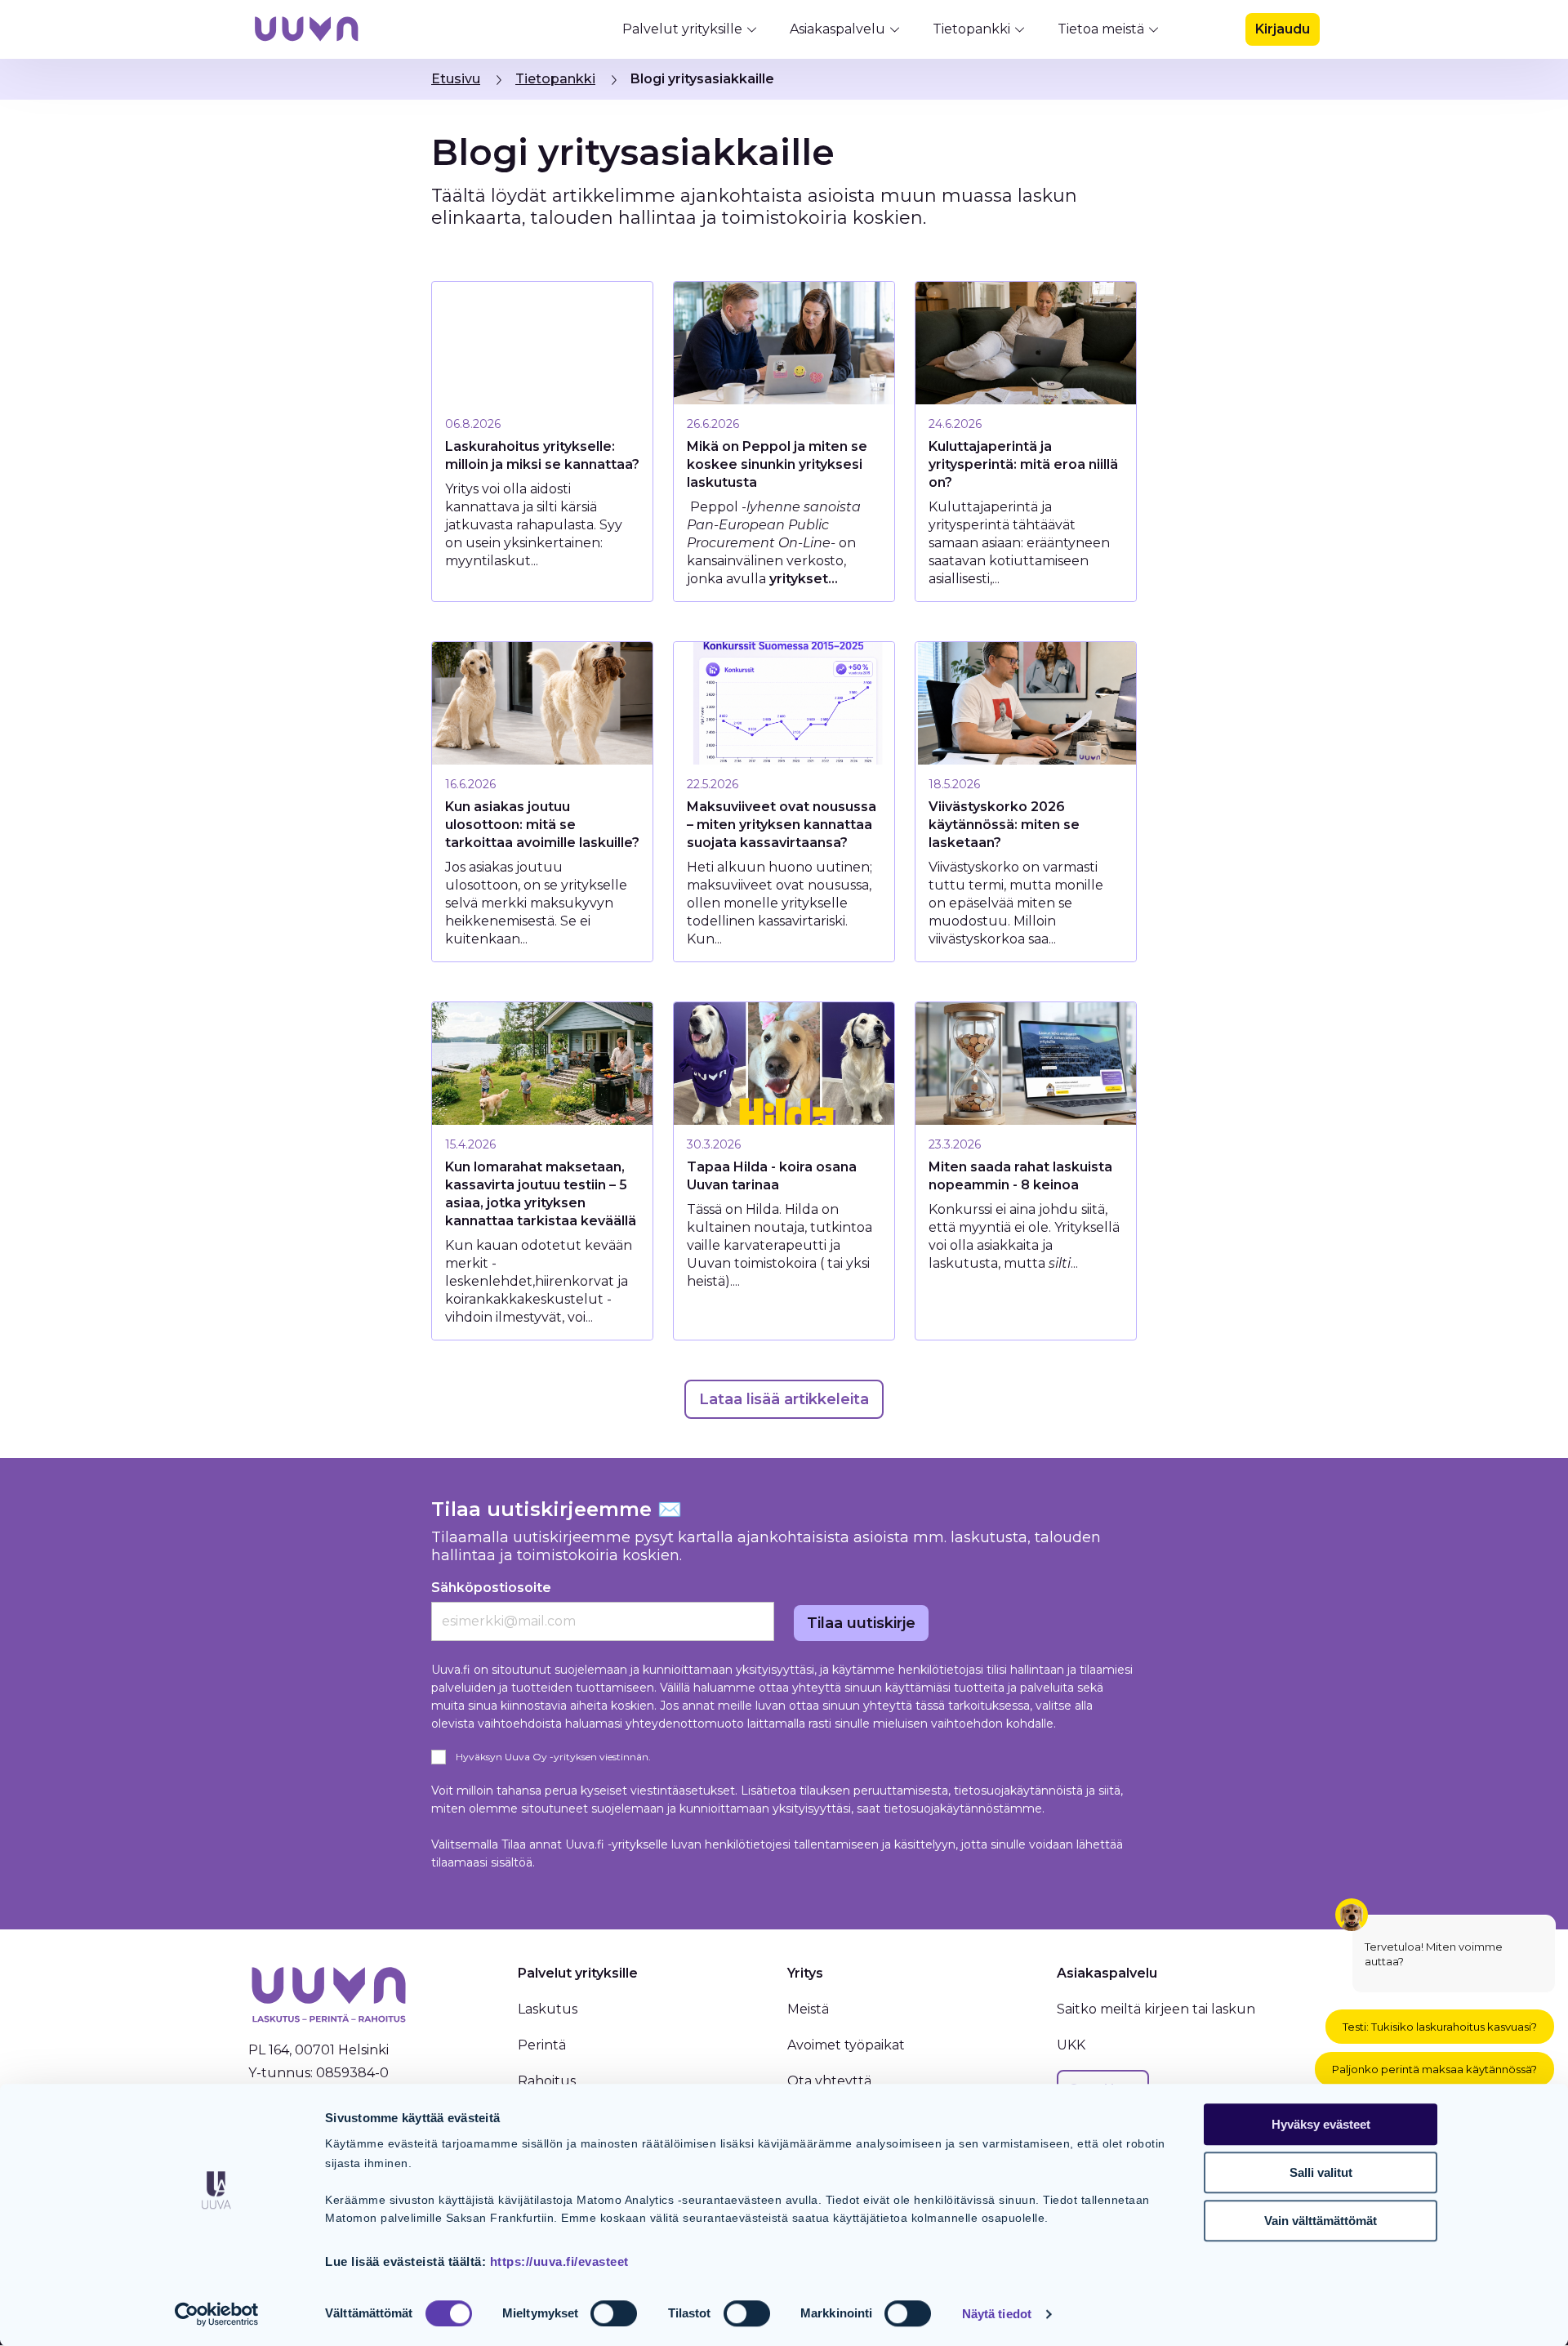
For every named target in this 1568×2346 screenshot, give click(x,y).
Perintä (542, 2045)
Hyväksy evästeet (1321, 2124)
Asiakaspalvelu (837, 29)
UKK (1071, 2045)
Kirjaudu (1283, 29)
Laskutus (548, 2009)
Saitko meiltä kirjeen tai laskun (1156, 2009)
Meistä (808, 2009)
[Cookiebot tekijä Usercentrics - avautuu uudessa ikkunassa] (217, 2314)
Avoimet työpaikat (846, 2045)
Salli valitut (1321, 2172)
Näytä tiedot (997, 2314)
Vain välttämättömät (1321, 2221)
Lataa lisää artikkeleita (784, 1399)
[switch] (614, 2313)
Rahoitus (547, 2081)
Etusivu (456, 79)
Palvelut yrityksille (682, 29)
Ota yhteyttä (829, 2081)
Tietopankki (971, 29)
